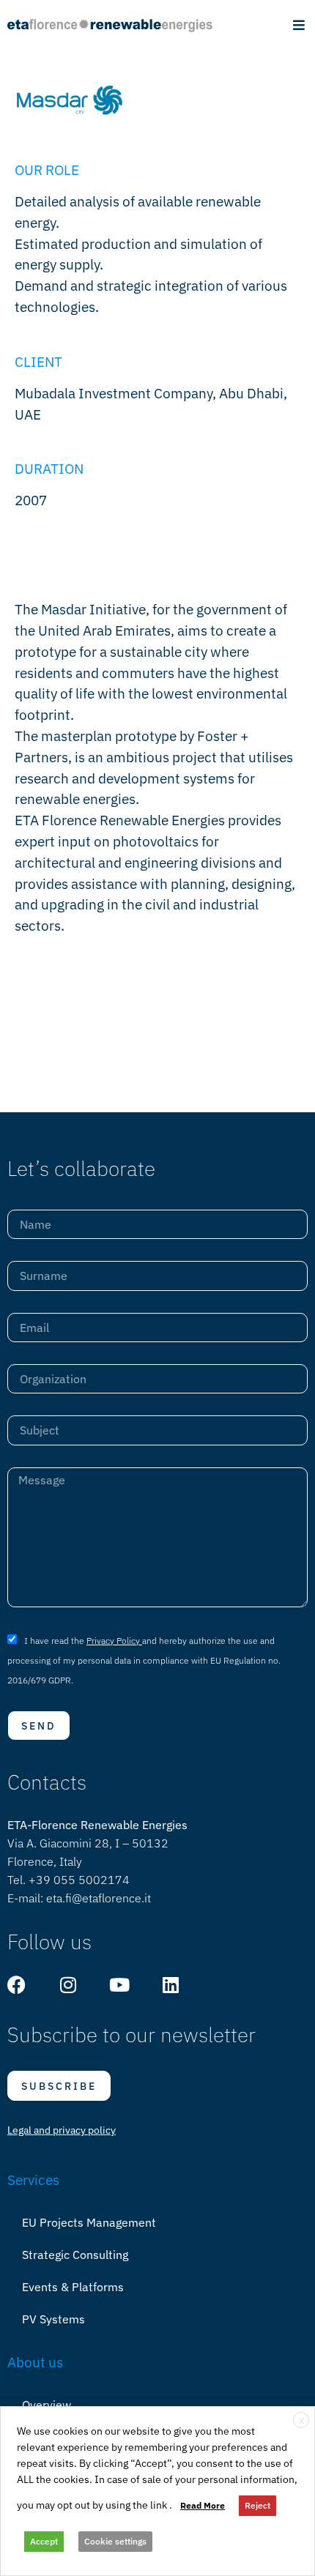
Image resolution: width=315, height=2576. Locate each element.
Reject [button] (257, 2505)
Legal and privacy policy (62, 2130)
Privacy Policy (114, 1641)
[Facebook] (16, 1985)
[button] (299, 25)
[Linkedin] (170, 1985)
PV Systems (53, 2319)
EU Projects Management (89, 2222)
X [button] (301, 2420)
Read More (203, 2505)
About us (35, 2362)
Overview (47, 2405)
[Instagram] (68, 1985)
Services (33, 2179)
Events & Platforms (73, 2287)
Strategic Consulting (75, 2255)
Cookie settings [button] (115, 2541)
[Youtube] (119, 1985)
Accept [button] (44, 2541)
